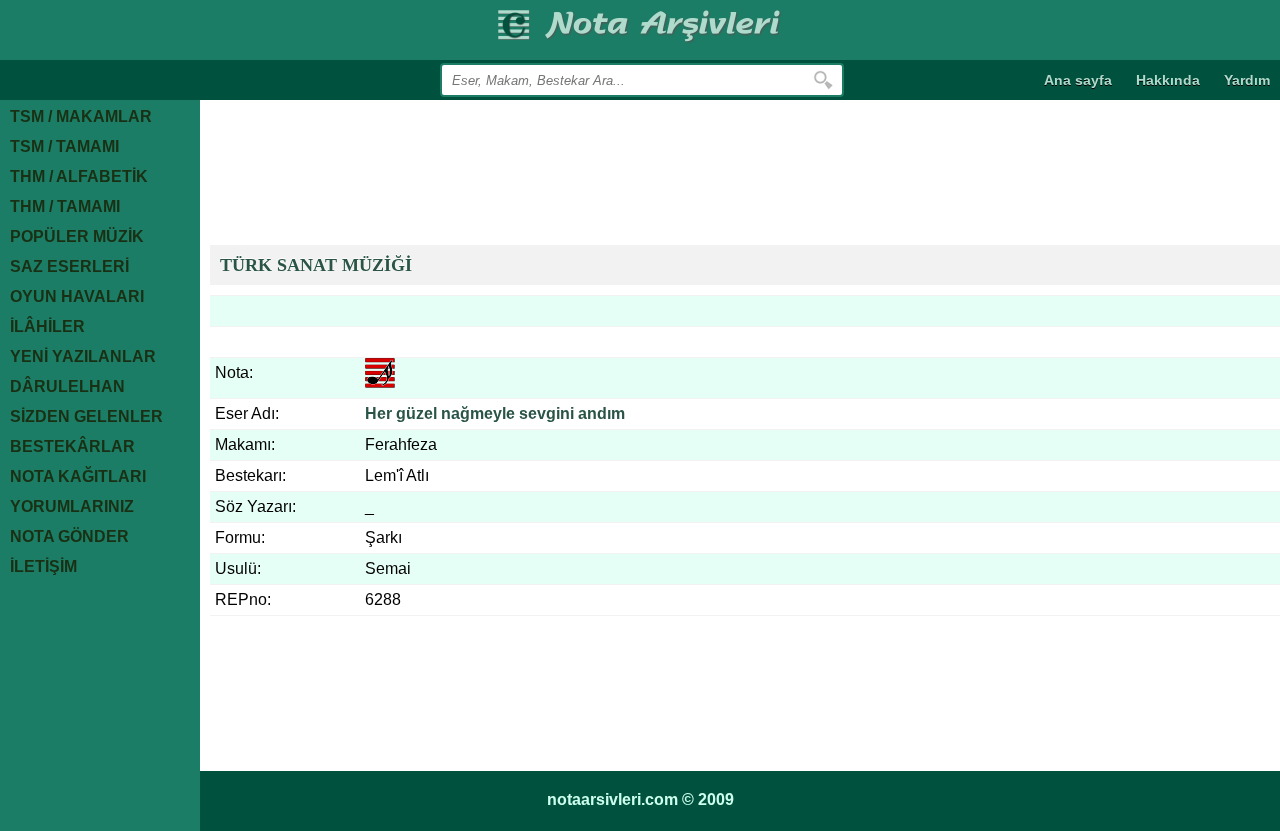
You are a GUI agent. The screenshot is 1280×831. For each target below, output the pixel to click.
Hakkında (1168, 80)
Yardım (1247, 80)
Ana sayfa (1078, 80)
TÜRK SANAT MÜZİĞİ (316, 265)
